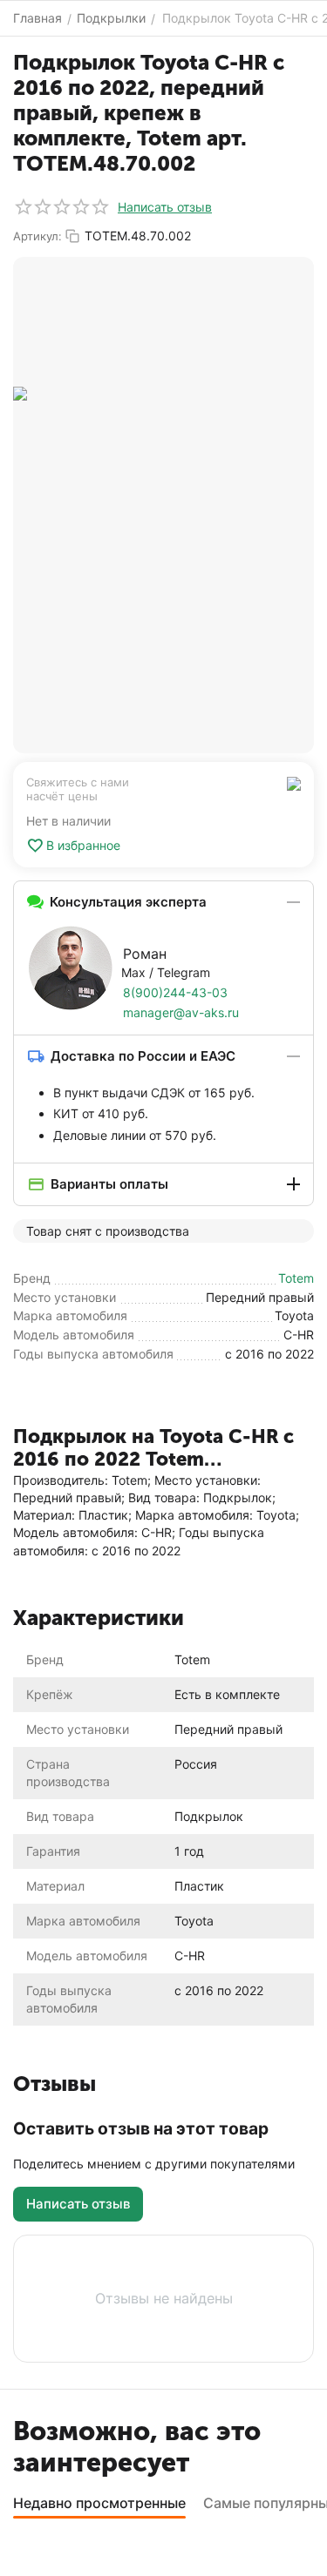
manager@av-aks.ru (181, 1012)
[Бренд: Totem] (294, 782)
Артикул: (37, 236)
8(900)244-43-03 (175, 992)
